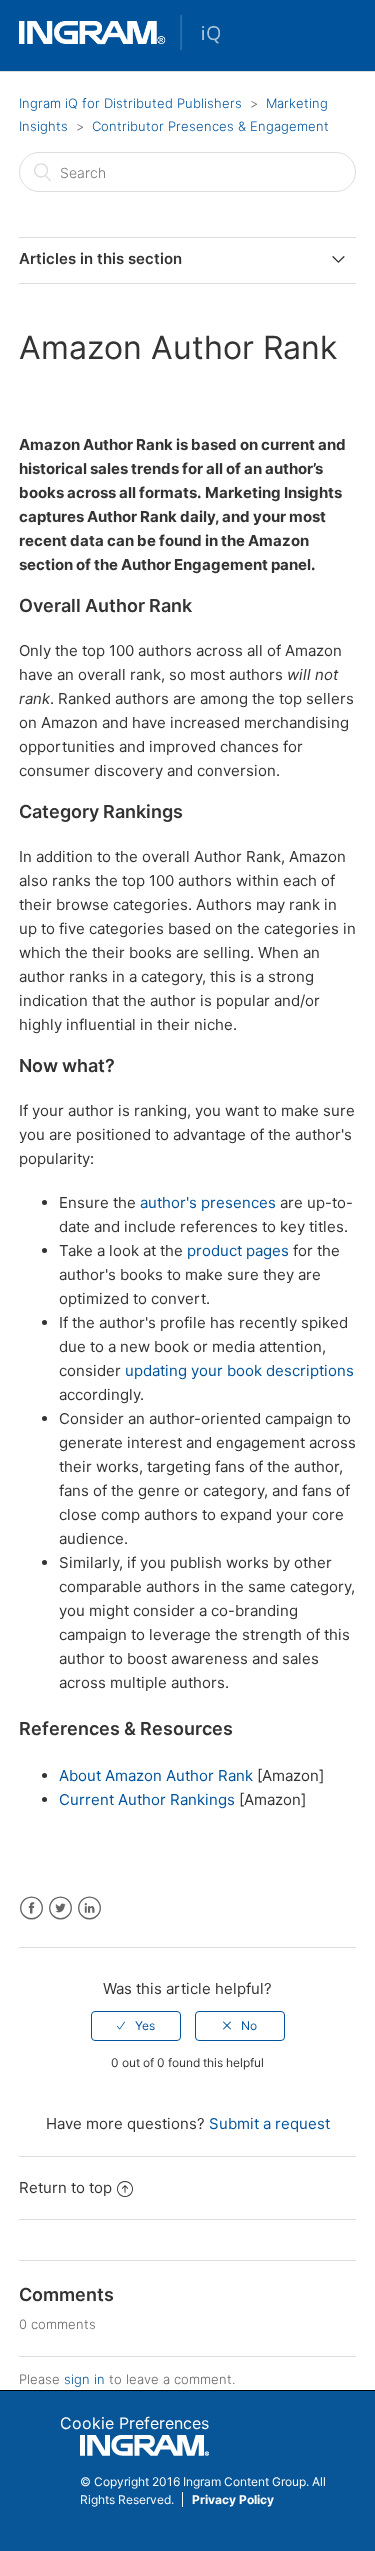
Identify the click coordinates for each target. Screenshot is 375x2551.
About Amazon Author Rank (156, 1775)
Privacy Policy (233, 2499)
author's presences (208, 1202)
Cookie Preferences (134, 2423)
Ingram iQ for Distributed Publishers (130, 103)
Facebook (31, 1908)
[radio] (136, 2026)
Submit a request (269, 2123)
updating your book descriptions (239, 1370)
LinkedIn (89, 1908)
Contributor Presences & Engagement (210, 126)
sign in (84, 2379)
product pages (238, 1250)
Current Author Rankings (147, 1799)
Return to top (65, 2187)
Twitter (60, 1908)
